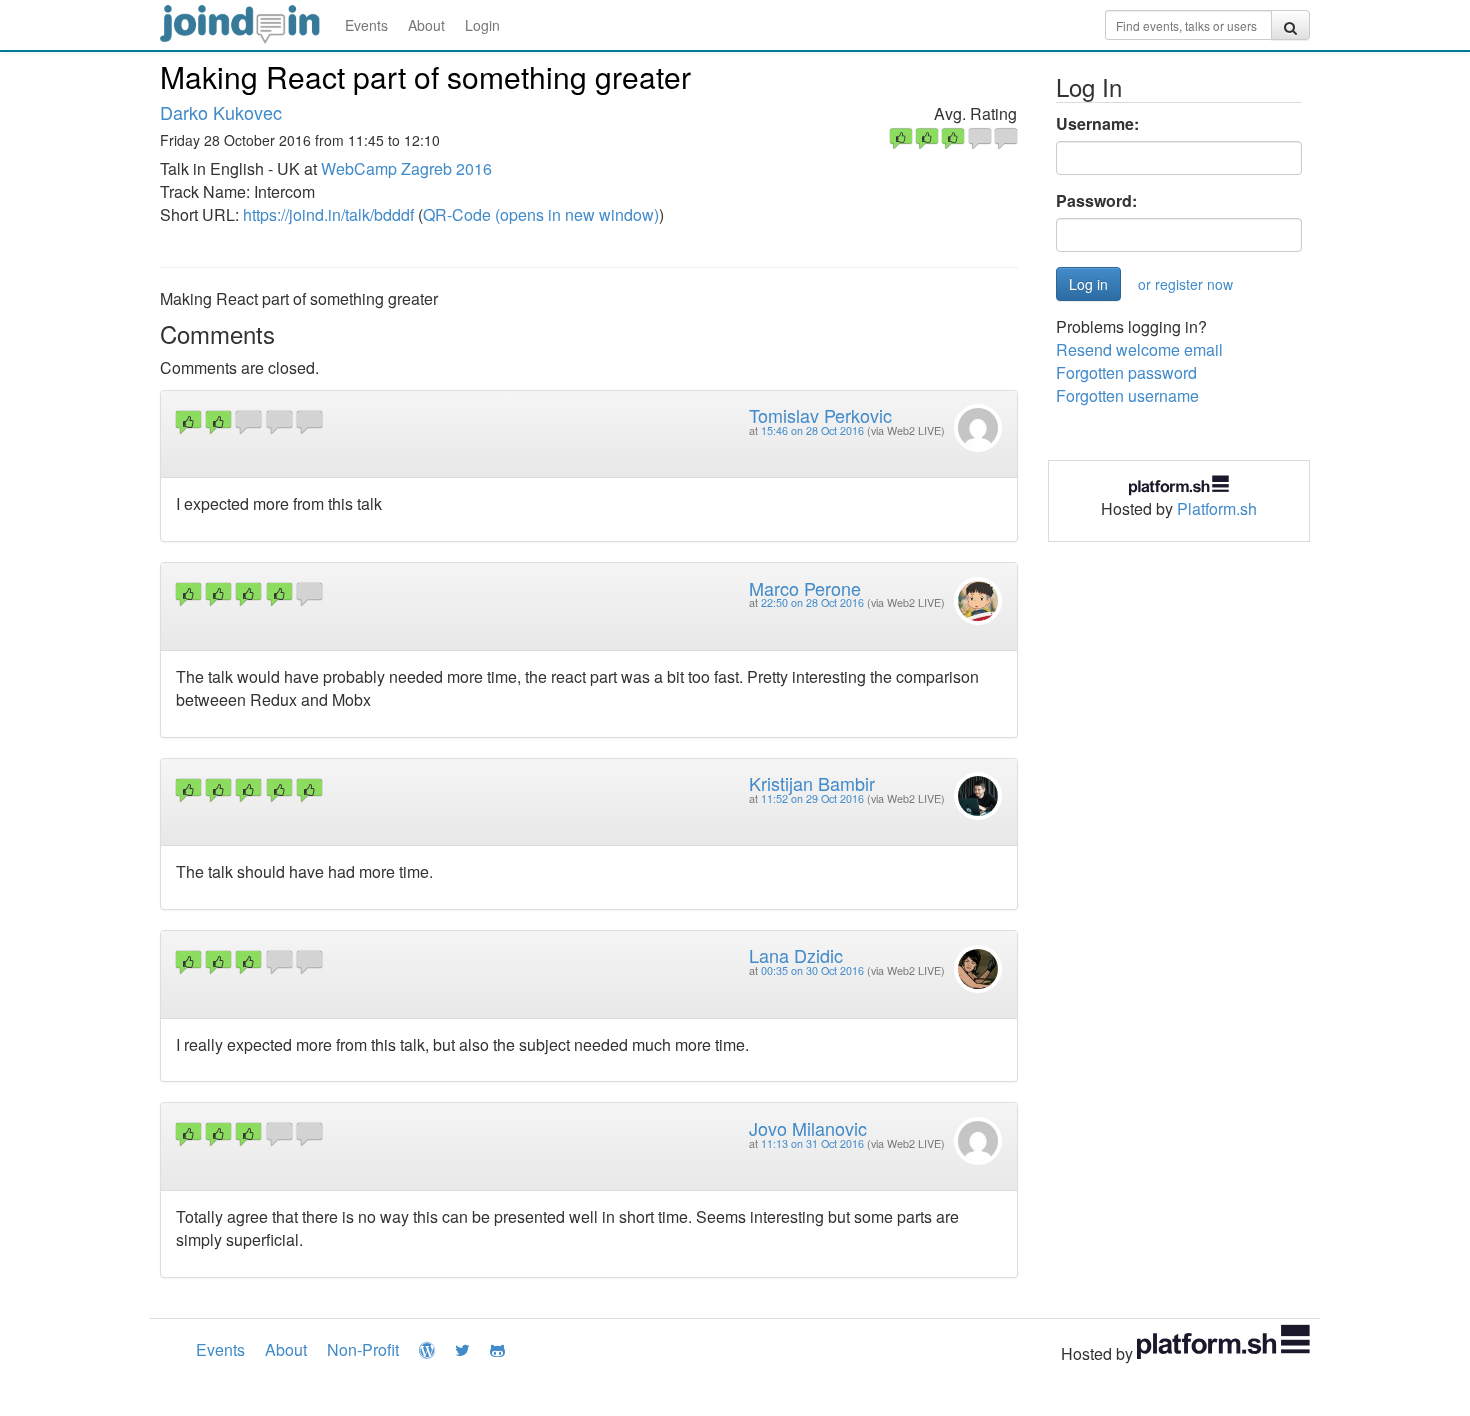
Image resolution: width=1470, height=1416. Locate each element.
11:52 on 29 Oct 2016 (812, 798)
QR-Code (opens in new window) (541, 214)
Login (482, 25)
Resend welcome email (1139, 349)
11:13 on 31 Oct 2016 (812, 1143)
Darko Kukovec (221, 112)
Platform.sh (1217, 508)
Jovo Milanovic (808, 1128)
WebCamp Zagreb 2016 (406, 168)
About (426, 25)
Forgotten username (1127, 395)
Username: (1097, 124)
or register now (1185, 284)
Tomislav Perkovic (820, 415)
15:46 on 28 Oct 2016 (812, 430)
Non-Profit (363, 1349)
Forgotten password (1126, 372)
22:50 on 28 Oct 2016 (812, 602)
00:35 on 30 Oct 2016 (812, 970)
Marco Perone (805, 588)
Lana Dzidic (796, 955)
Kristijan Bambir (812, 783)
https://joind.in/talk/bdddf (328, 214)
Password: (1096, 201)
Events (366, 25)
